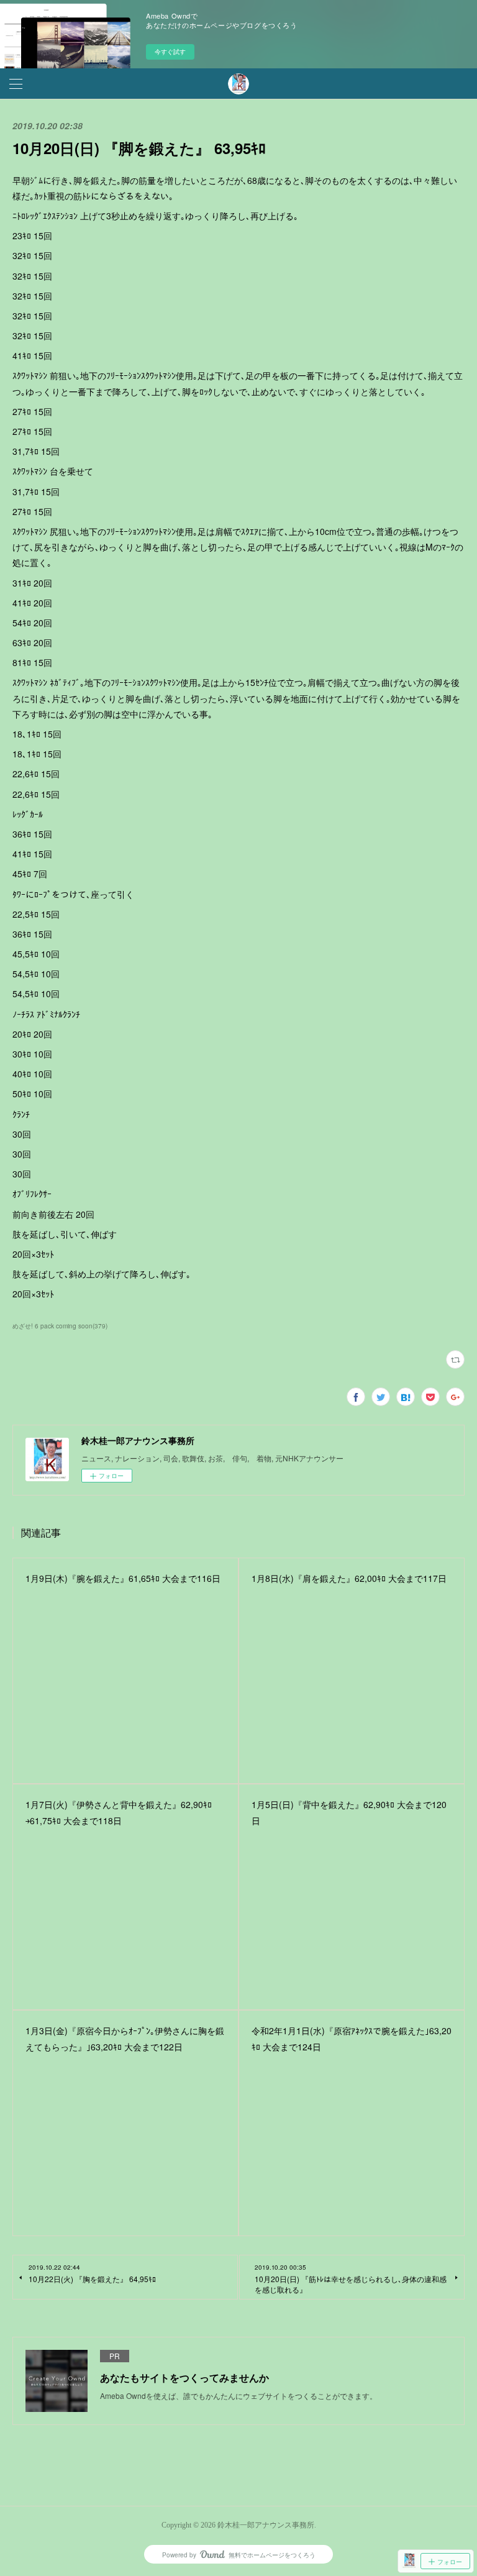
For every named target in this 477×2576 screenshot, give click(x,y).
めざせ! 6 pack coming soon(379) (60, 1326)
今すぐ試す (170, 52)
